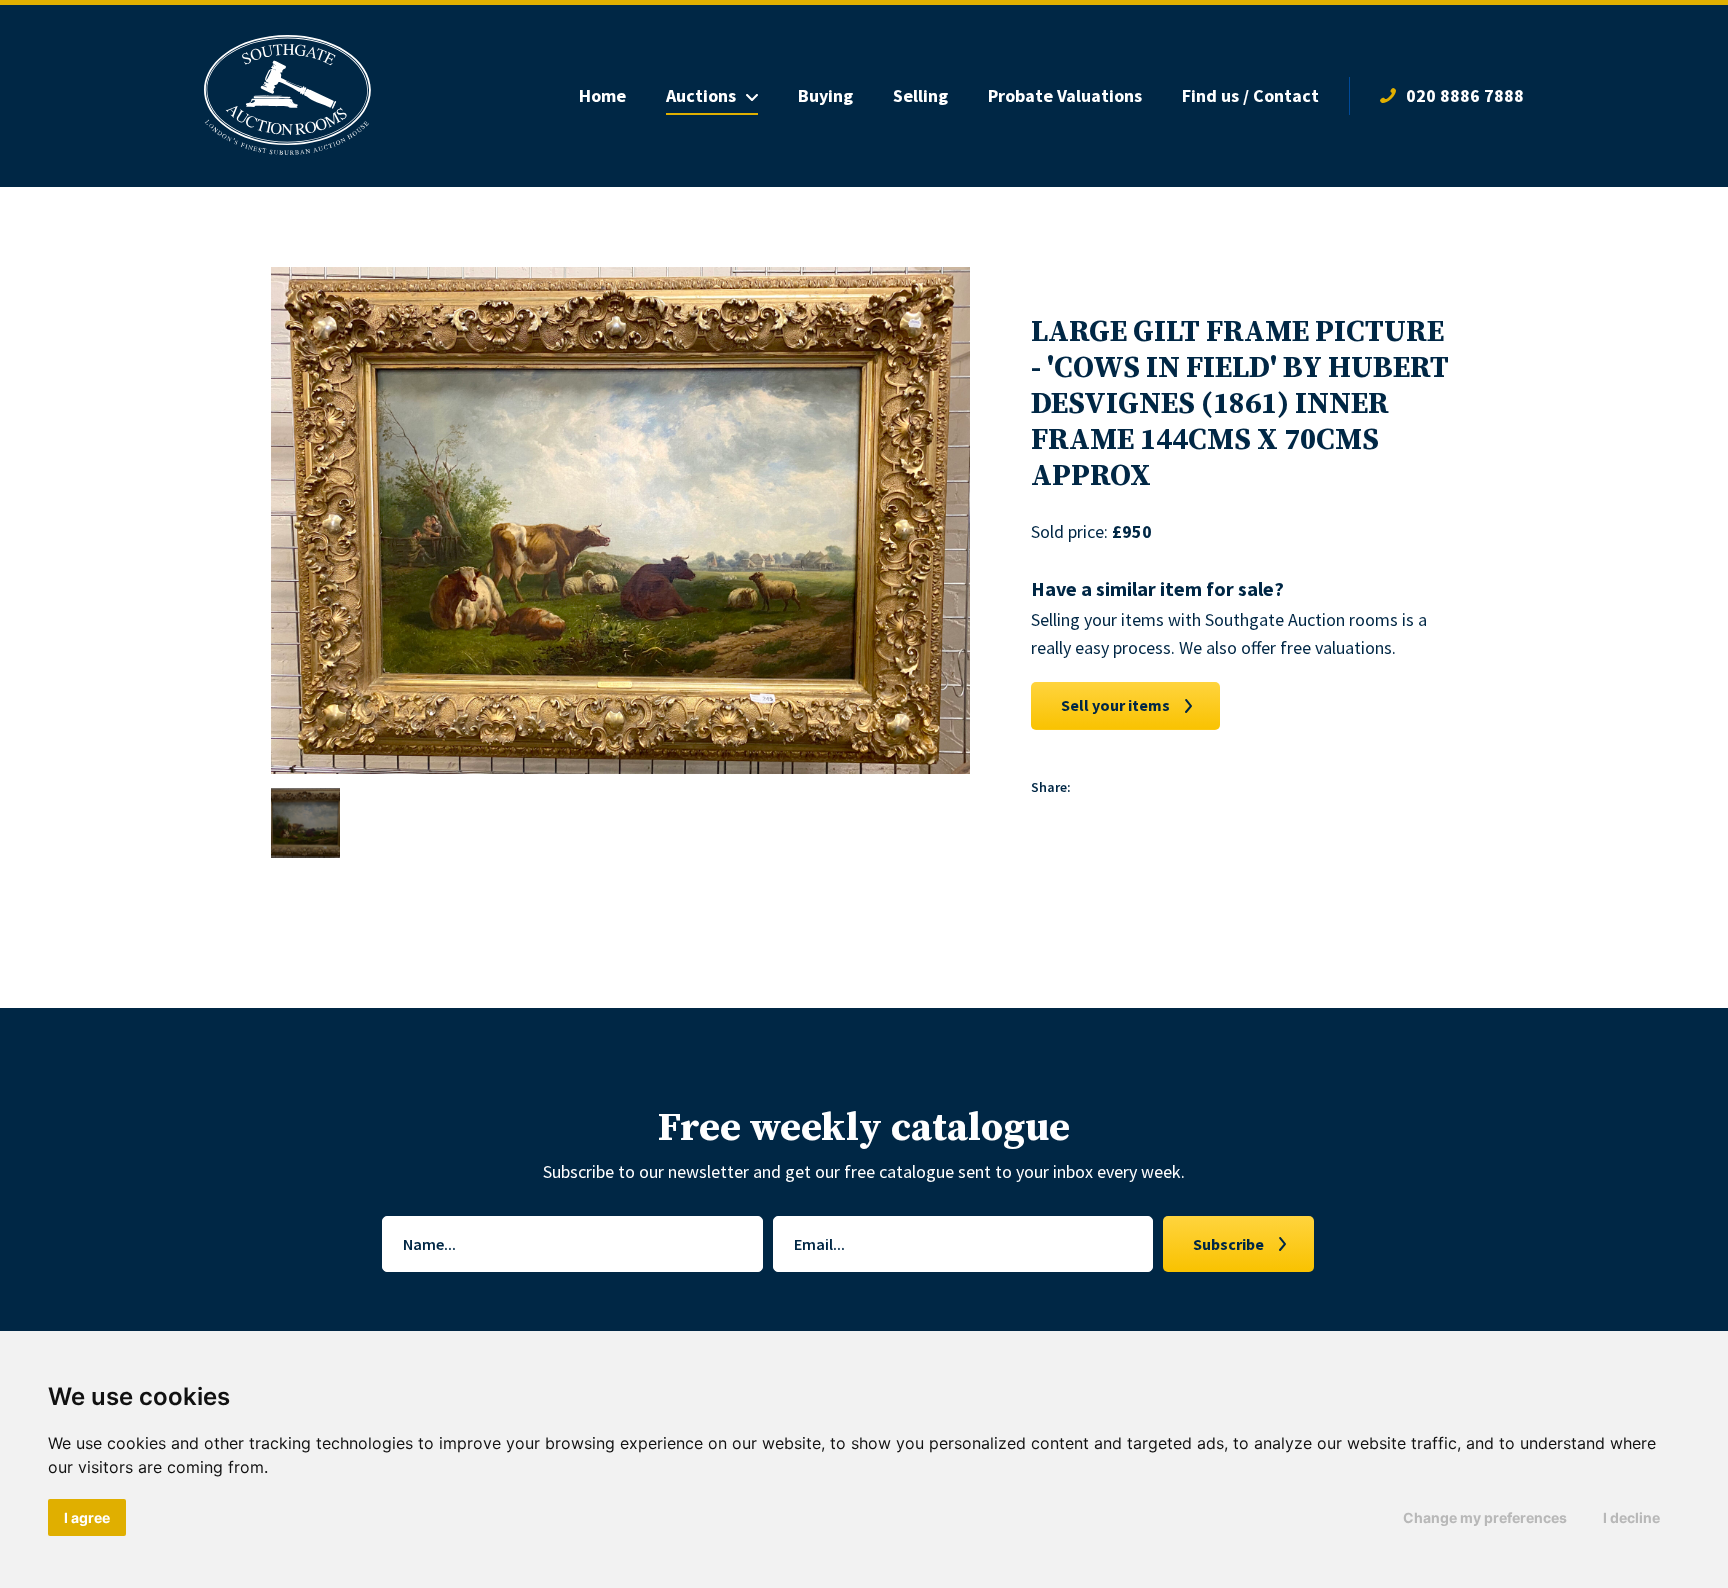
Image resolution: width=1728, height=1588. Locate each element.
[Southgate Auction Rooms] (287, 96)
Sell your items (1115, 705)
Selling (920, 95)
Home (602, 95)
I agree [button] (87, 1517)
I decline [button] (1631, 1517)
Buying (825, 95)
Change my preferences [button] (1485, 1517)
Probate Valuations (1065, 95)
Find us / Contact (1250, 95)
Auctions (701, 95)
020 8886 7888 (1465, 95)
